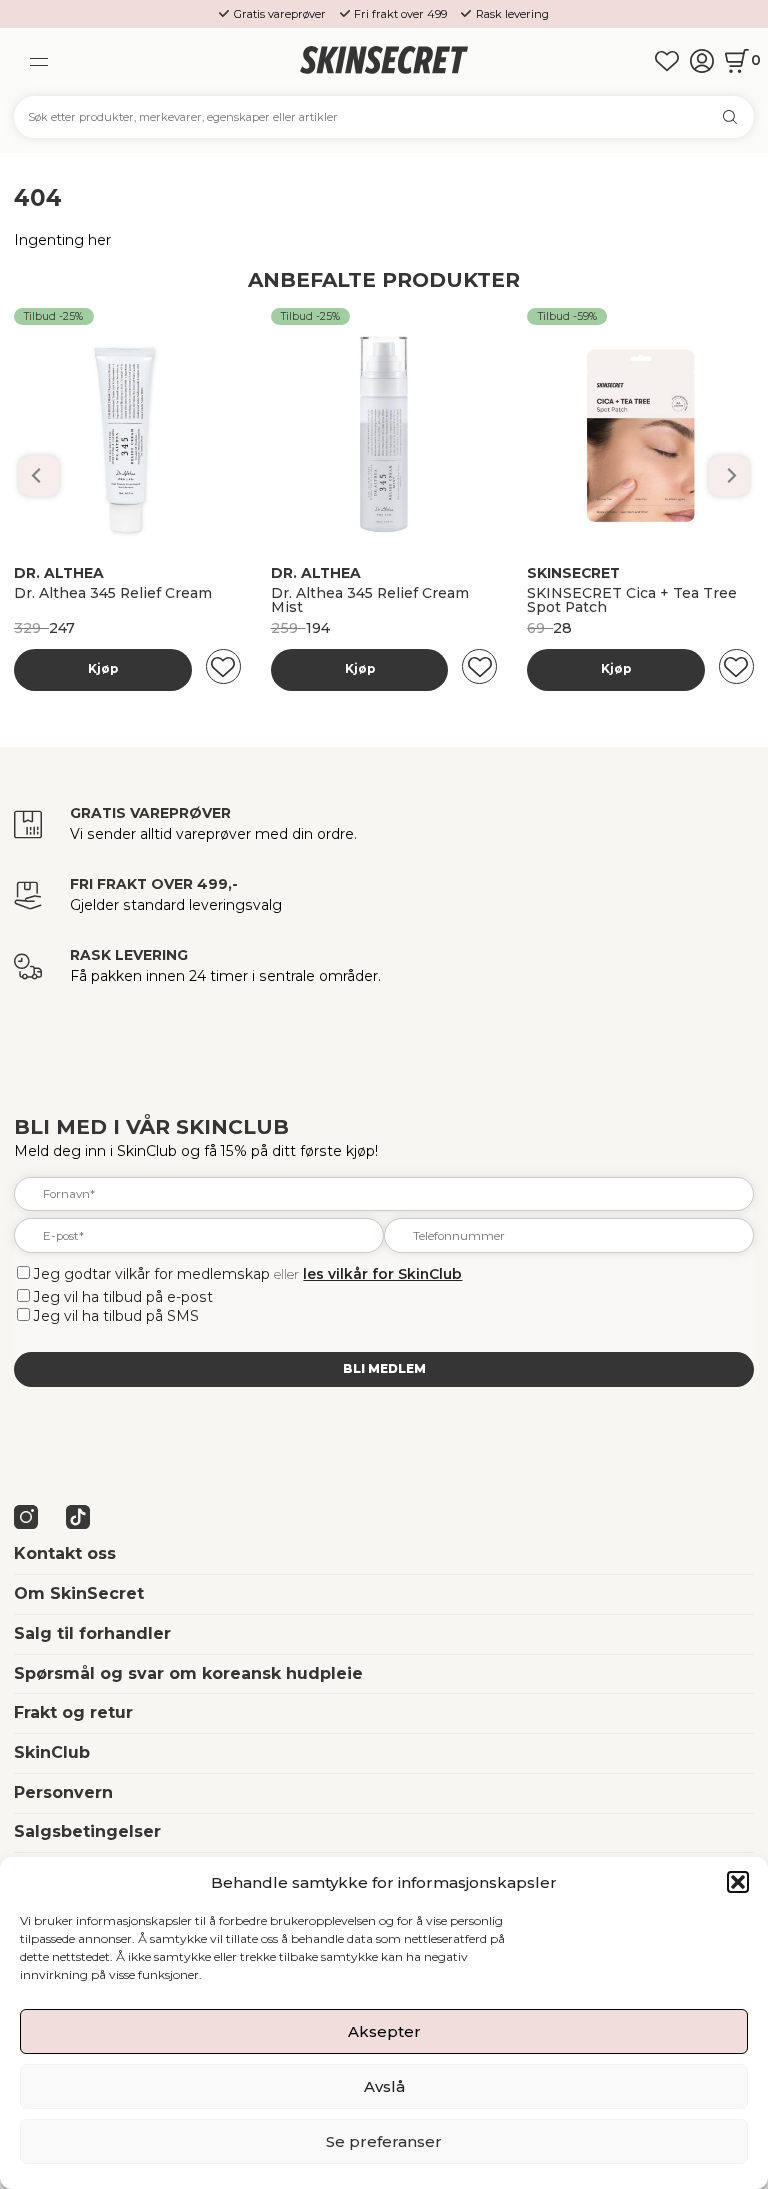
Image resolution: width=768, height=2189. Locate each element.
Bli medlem (384, 1369)
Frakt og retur (73, 1712)
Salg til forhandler (92, 1633)
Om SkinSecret (79, 1593)
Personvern (63, 1792)
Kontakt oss (65, 1553)
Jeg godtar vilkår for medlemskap (152, 1274)
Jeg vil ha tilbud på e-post (123, 1297)
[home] (383, 61)
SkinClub (52, 1752)
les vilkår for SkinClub (382, 1274)
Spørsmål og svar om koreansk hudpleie (188, 1673)
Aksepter (384, 2031)
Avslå (384, 2086)
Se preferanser (384, 2141)
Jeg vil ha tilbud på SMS (116, 1316)
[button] (738, 1882)
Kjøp (103, 669)
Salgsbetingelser (87, 1831)
